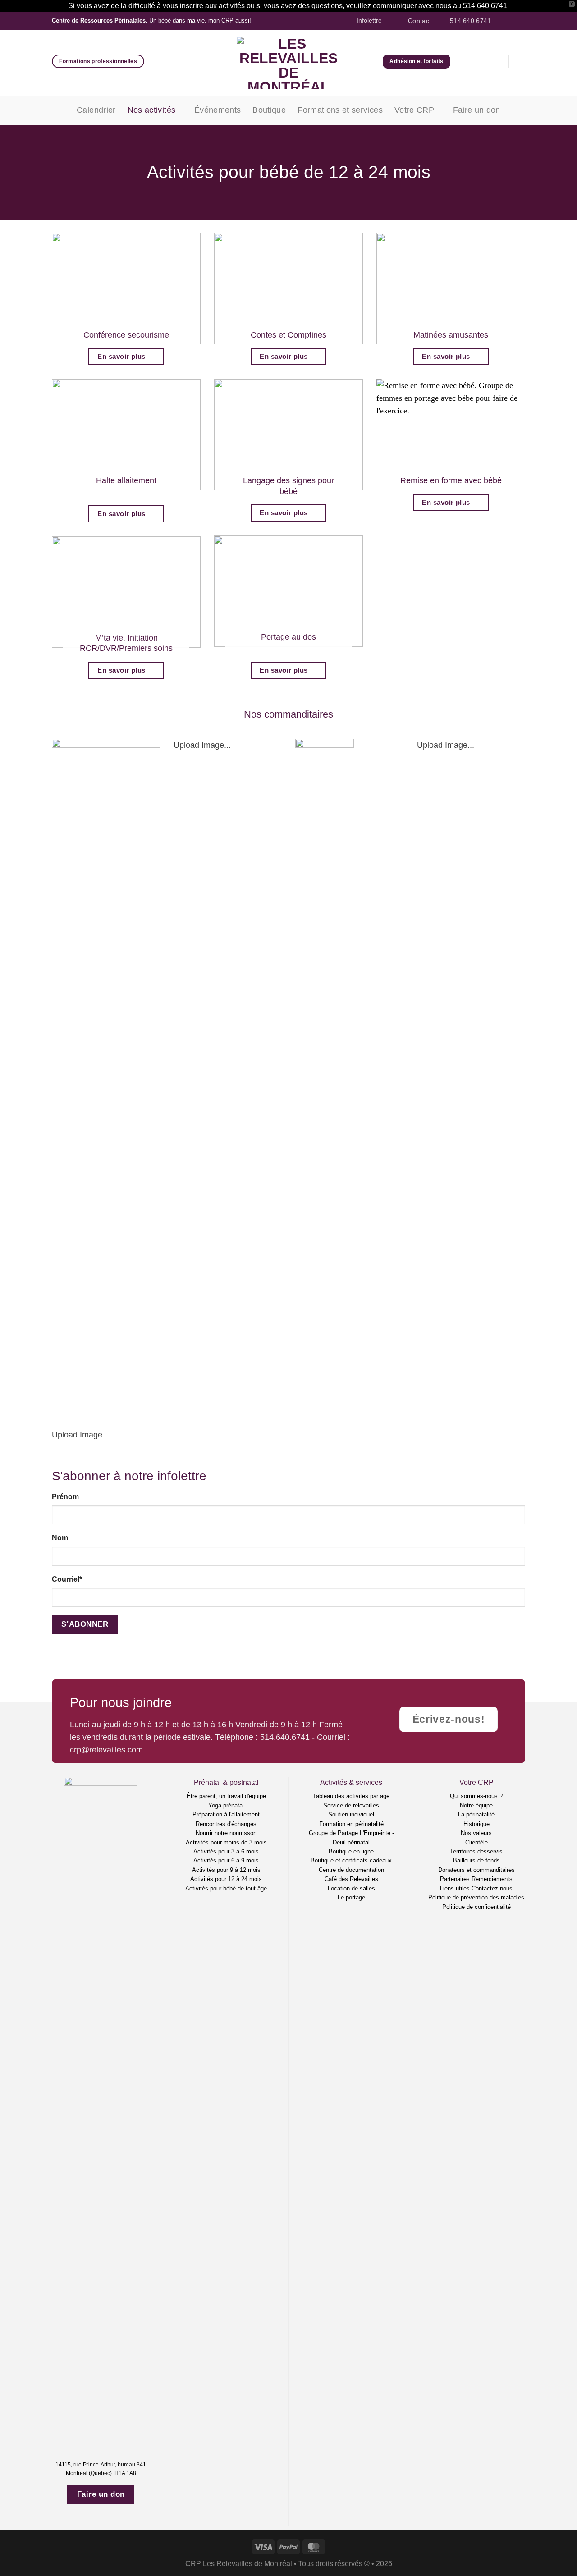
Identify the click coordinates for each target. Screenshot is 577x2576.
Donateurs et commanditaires (476, 1870)
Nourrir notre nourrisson (226, 1833)
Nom (60, 1538)
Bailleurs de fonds (476, 1860)
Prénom (65, 1497)
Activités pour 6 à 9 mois (226, 1860)
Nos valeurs (476, 1833)
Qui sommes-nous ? (476, 1796)
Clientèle (476, 1842)
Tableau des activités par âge (351, 1796)
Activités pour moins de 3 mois (226, 1842)
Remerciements (492, 1879)
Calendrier (96, 110)
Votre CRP (414, 110)
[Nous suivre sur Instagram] (511, 21)
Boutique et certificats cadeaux (351, 1860)
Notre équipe (476, 1805)
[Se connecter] (474, 61)
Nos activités (152, 110)
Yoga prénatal (226, 1805)
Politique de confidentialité (476, 1907)
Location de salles (351, 1888)
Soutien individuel (351, 1814)
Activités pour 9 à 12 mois (226, 1870)
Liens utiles (455, 1888)
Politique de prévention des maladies (476, 1897)
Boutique (269, 110)
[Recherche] (522, 62)
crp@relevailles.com (106, 1750)
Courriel (67, 1579)
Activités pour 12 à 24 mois (226, 1879)
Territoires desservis (476, 1851)
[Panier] (495, 61)
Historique (476, 1824)
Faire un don (477, 110)
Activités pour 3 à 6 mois (226, 1851)
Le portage (351, 1897)
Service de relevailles (351, 1805)
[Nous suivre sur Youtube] (520, 21)
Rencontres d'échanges (226, 1824)
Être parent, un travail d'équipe (226, 1796)
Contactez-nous (492, 1888)
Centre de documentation (351, 1870)
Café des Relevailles (351, 1879)
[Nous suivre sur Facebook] (501, 21)
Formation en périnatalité (351, 1824)
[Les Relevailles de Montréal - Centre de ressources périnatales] (289, 63)
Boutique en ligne (351, 1851)
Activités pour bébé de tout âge (226, 1888)
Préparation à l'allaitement (226, 1814)
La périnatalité (476, 1814)
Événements (218, 110)
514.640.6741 (285, 1737)
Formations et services (340, 110)
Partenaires (455, 1879)
